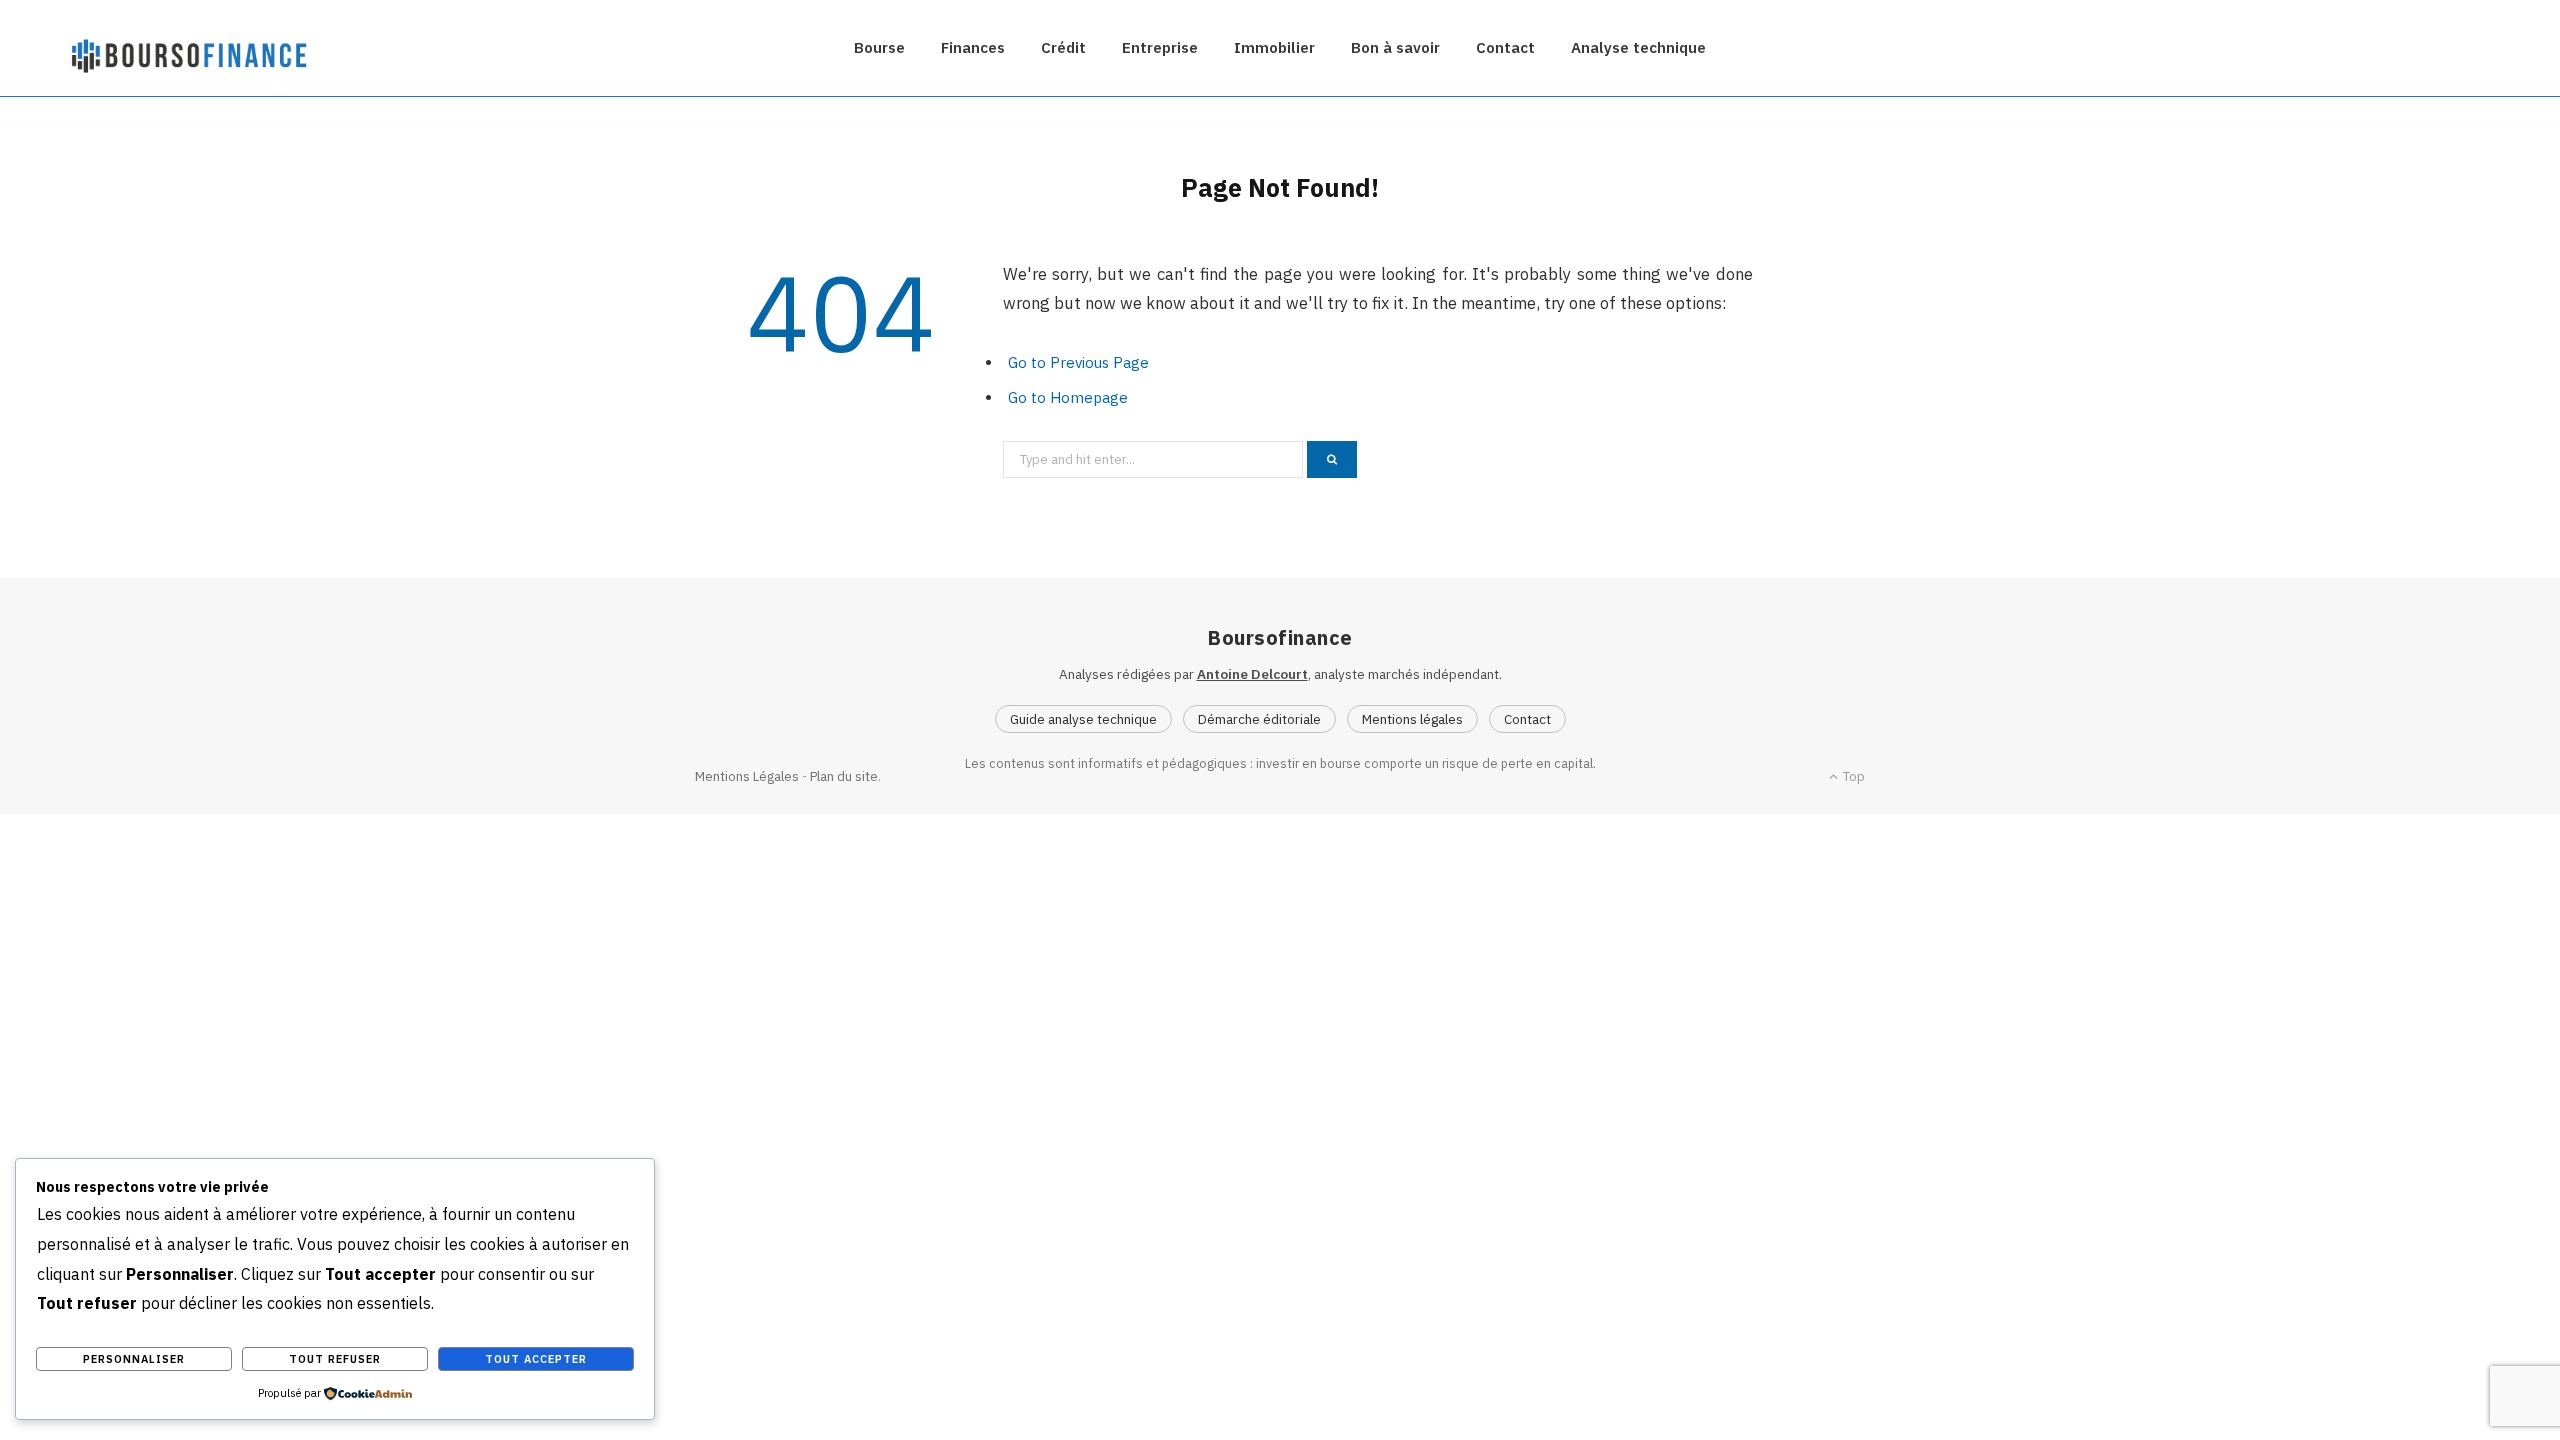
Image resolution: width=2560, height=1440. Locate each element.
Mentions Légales (747, 776)
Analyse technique (1638, 47)
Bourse (879, 47)
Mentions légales (1412, 719)
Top (1852, 776)
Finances (973, 47)
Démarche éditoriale (1259, 719)
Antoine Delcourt (1252, 674)
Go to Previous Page (1078, 362)
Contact (1505, 47)
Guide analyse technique (1083, 719)
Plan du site (844, 776)
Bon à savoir (1395, 47)
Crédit (1063, 47)
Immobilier (1274, 47)
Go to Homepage (1068, 397)
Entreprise (1160, 47)
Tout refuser (335, 1359)
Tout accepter (536, 1359)
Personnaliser (134, 1359)
